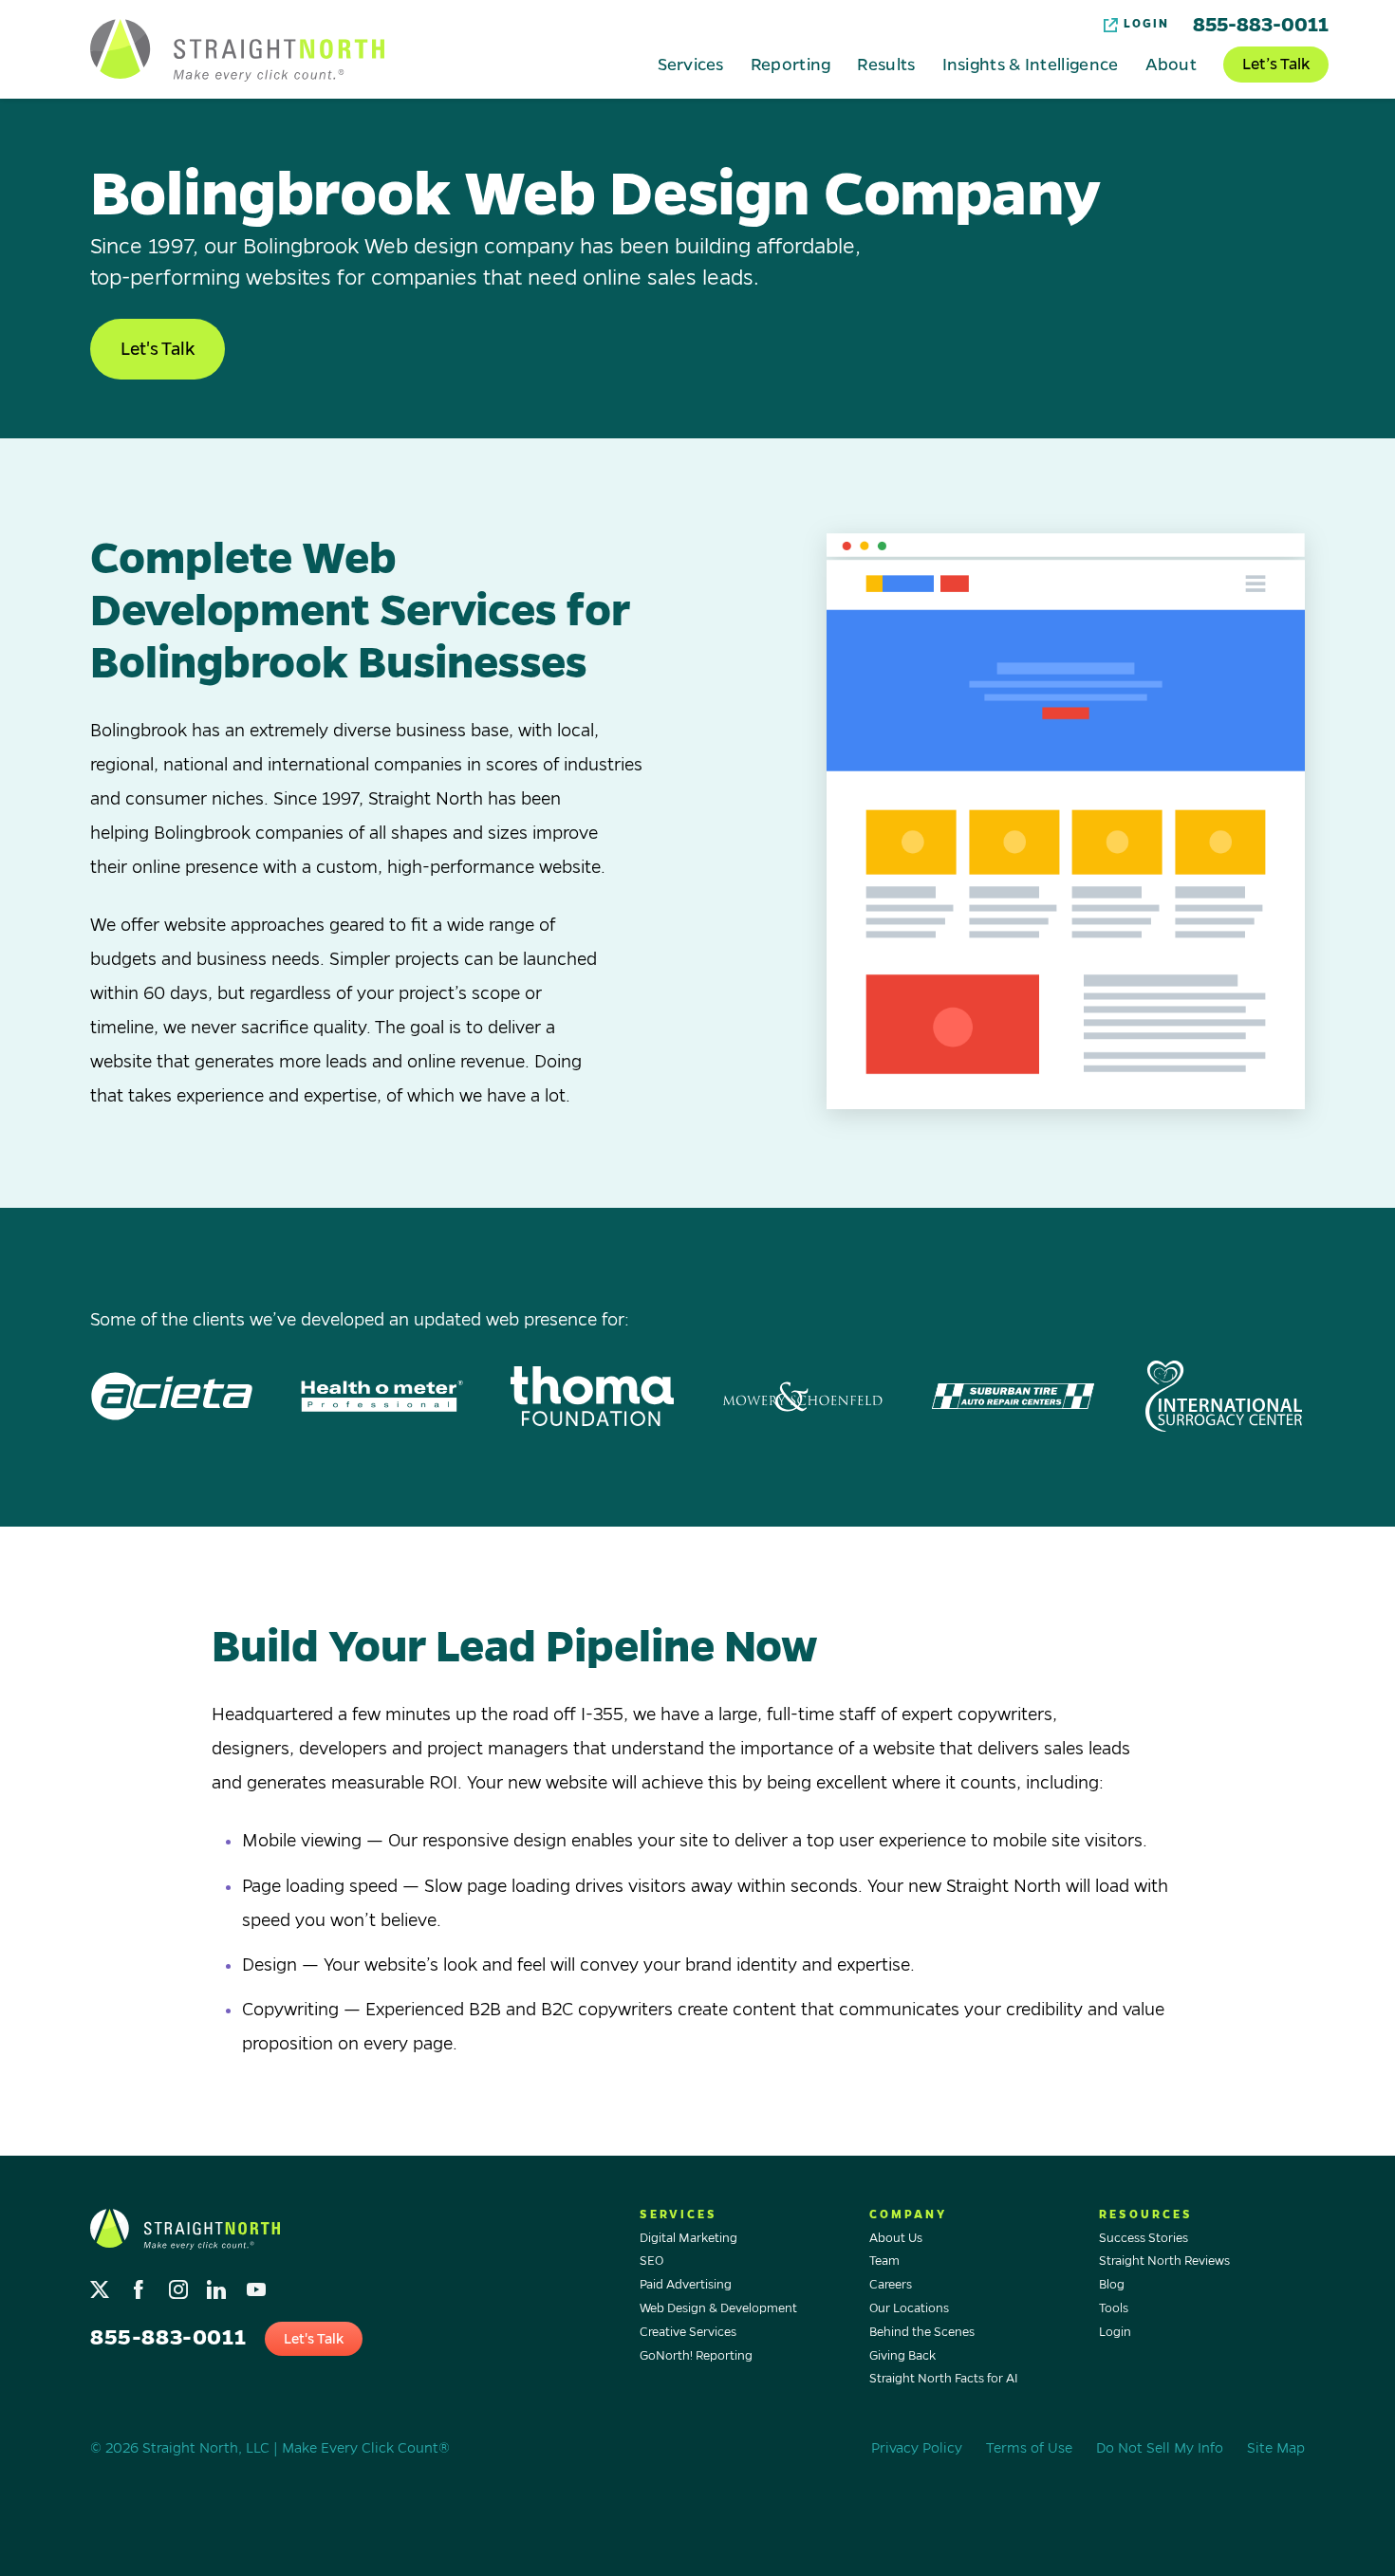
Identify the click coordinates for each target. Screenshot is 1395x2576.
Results (886, 64)
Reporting (791, 64)
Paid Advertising (686, 2285)
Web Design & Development (718, 2308)
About (1172, 64)
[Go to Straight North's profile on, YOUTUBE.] (258, 2285)
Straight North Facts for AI (944, 2379)
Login (1146, 24)
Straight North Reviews (1164, 2261)
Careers (891, 2285)
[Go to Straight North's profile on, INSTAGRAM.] (180, 2285)
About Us (896, 2238)
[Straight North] (237, 50)
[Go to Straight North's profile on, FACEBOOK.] (141, 2285)
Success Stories (1144, 2238)
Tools (1114, 2308)
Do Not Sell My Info (1160, 2448)
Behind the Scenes (922, 2332)
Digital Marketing (688, 2238)
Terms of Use (1029, 2448)
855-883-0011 (1261, 25)
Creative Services (688, 2332)
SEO (651, 2261)
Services (690, 64)
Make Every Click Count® (366, 2448)
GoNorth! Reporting (696, 2356)
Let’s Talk (1276, 65)
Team (884, 2261)
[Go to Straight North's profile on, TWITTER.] (102, 2285)
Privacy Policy (917, 2448)
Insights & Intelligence (1031, 64)
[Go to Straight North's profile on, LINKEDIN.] (219, 2285)
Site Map (1276, 2448)
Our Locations (909, 2308)
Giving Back (902, 2356)
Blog (1112, 2285)
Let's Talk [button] (158, 349)
